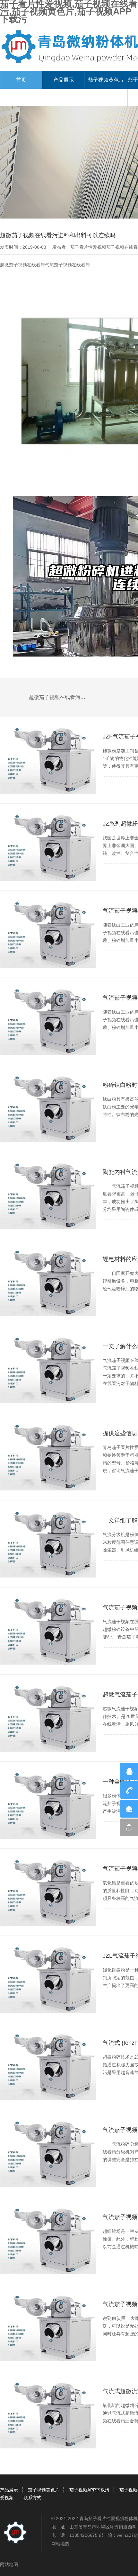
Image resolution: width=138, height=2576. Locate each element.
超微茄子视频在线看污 (22, 265)
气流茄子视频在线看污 (67, 265)
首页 (21, 80)
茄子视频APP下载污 (89, 2490)
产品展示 (64, 80)
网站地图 (60, 2544)
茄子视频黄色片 (106, 80)
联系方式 (32, 2498)
